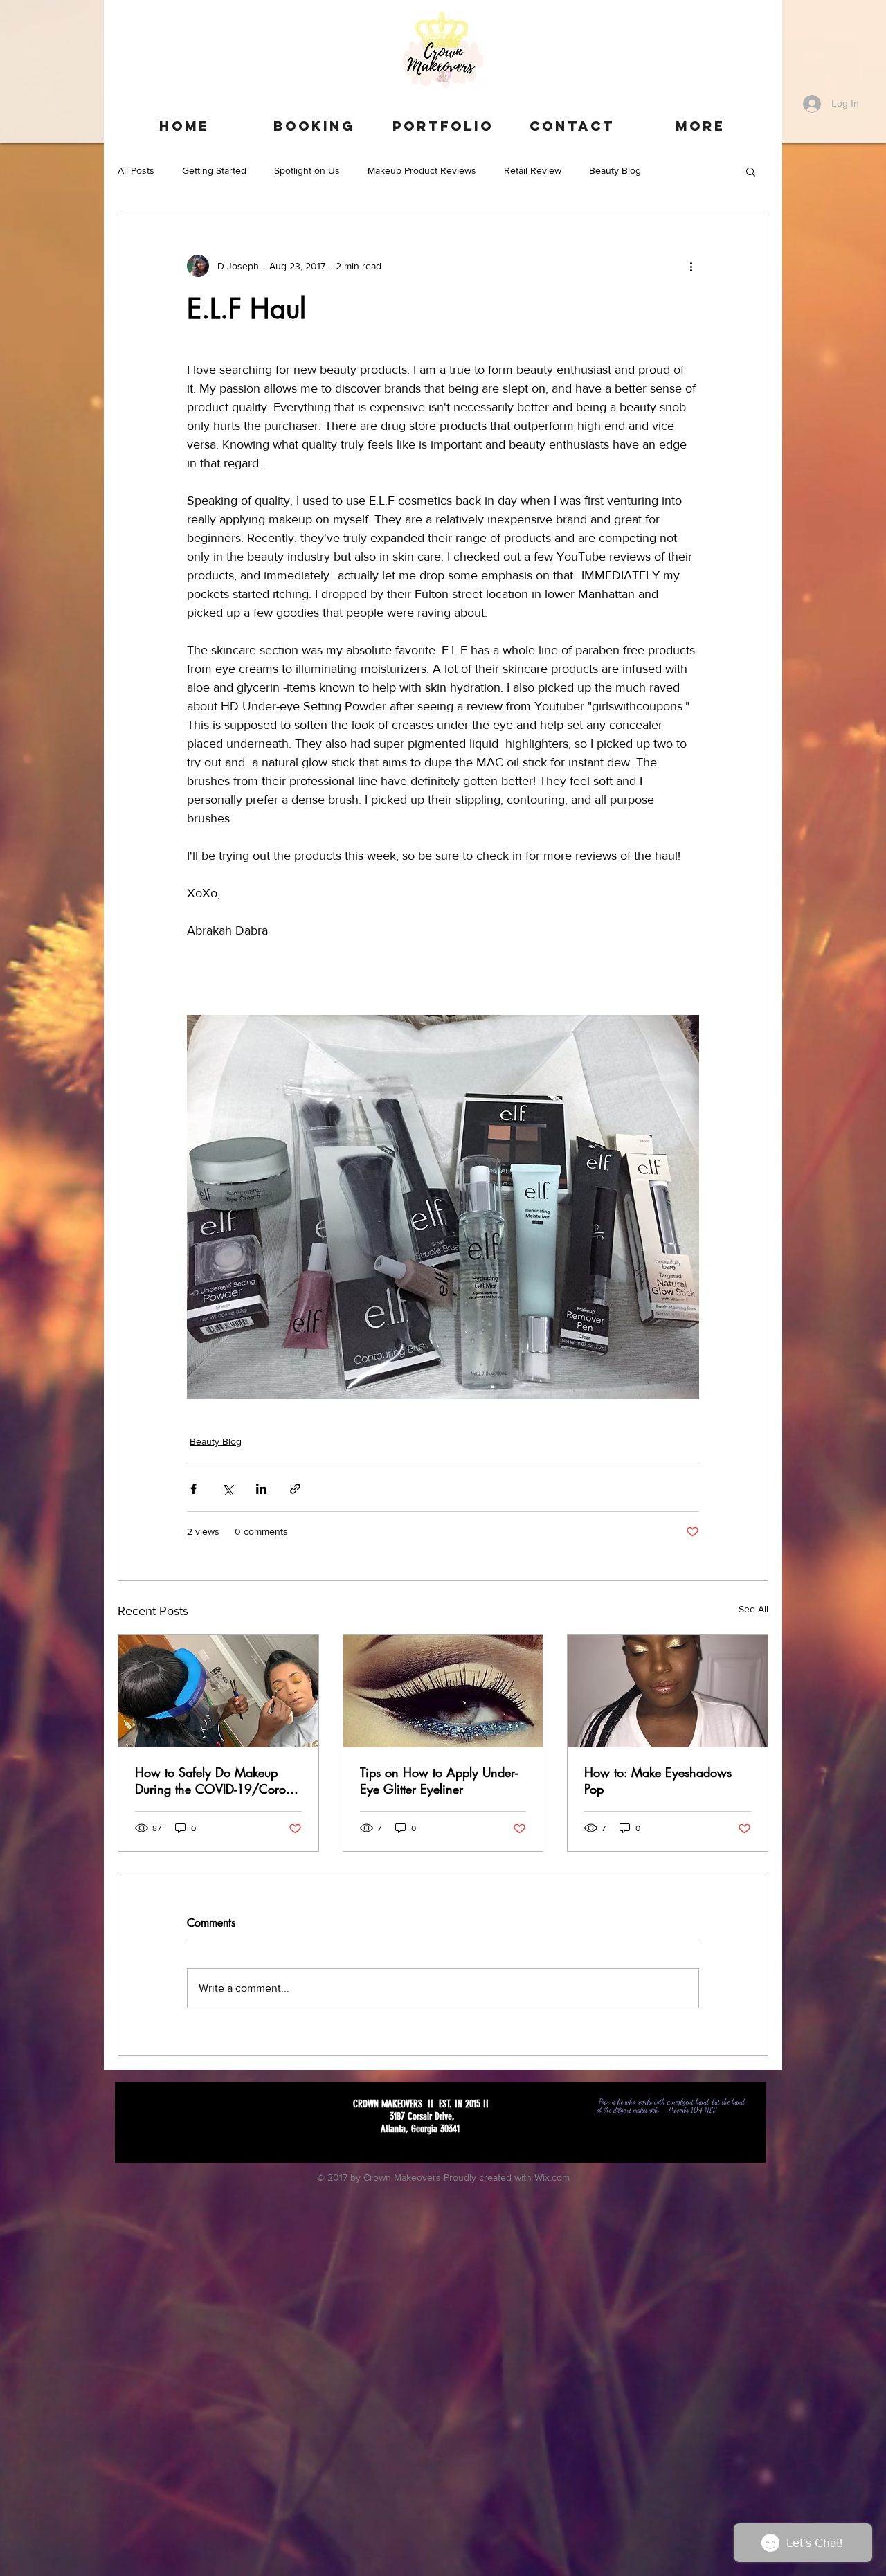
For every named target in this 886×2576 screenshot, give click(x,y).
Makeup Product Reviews (422, 170)
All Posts (136, 170)
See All (753, 1609)
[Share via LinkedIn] (261, 1489)
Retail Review (533, 170)
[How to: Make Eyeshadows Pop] (668, 1691)
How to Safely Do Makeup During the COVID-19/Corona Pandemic (217, 1781)
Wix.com (552, 2177)
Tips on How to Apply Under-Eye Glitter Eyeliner (439, 1781)
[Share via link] (295, 1489)
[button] (751, 171)
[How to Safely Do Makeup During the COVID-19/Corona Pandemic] (218, 1691)
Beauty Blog (615, 170)
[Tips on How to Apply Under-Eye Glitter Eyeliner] (443, 1691)
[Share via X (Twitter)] (227, 1489)
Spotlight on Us (307, 170)
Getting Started (214, 170)
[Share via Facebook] (193, 1489)
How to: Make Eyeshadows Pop (658, 1781)
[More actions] (691, 266)
